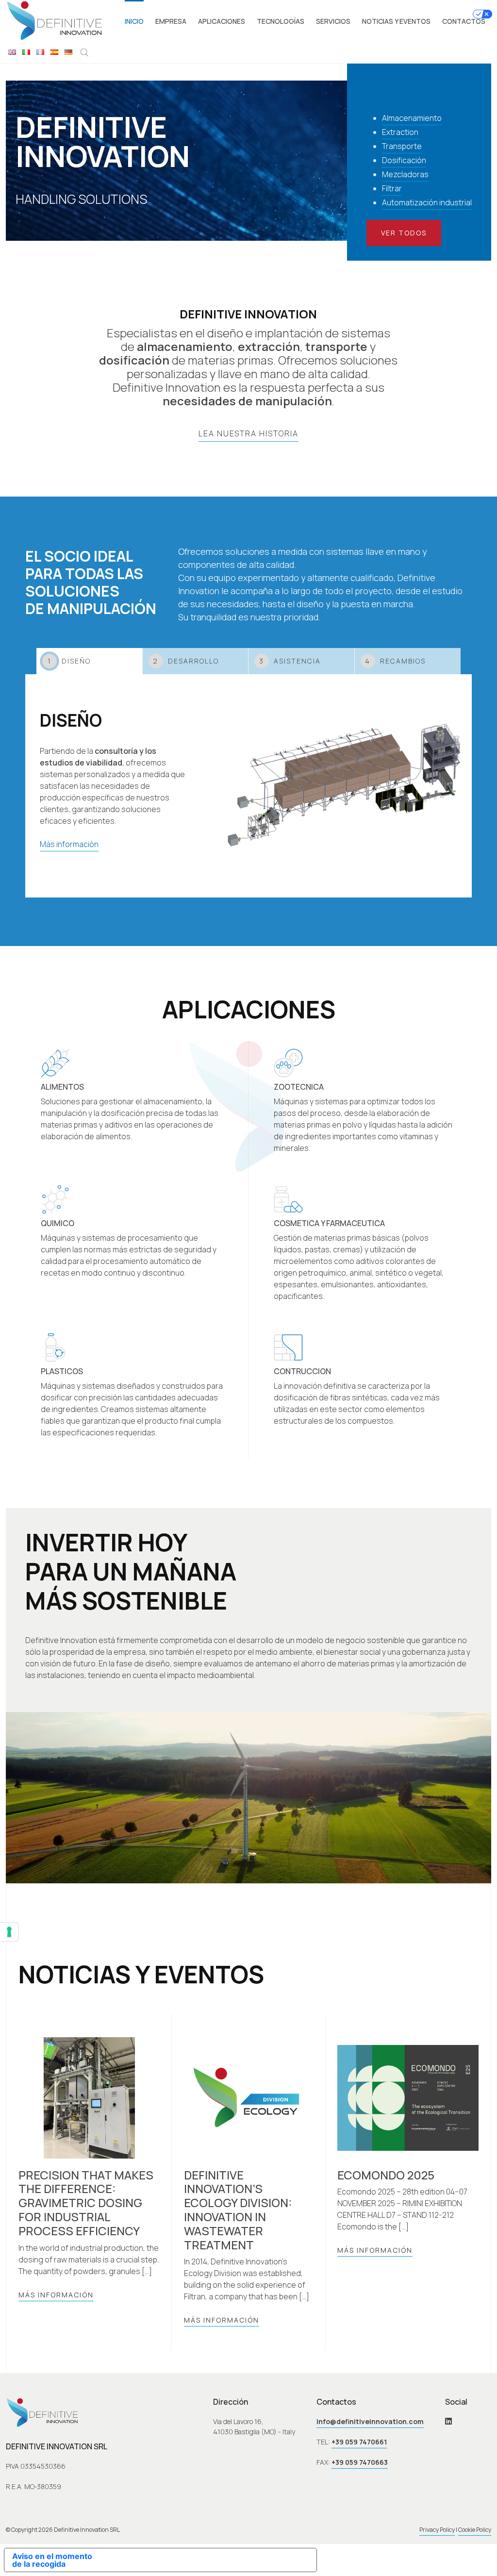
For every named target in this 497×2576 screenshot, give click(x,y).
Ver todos (404, 233)
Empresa (171, 21)
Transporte (402, 146)
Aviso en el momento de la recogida (52, 2560)
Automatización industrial (427, 202)
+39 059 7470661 (359, 2442)
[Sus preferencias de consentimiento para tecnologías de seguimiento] (9, 1932)
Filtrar (392, 188)
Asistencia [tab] (290, 661)
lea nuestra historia (248, 433)
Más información (69, 844)
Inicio (134, 21)
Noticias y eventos (396, 21)
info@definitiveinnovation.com (370, 2421)
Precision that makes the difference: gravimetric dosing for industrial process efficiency (86, 2203)
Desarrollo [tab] (186, 661)
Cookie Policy (475, 2530)
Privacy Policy (437, 2530)
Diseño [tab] (69, 661)
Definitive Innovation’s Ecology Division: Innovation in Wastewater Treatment (238, 2210)
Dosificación (404, 160)
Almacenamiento (412, 118)
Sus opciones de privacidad (212, 2560)
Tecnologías (281, 21)
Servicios (333, 21)
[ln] (448, 2421)
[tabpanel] (248, 786)
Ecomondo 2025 (386, 2175)
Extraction (400, 132)
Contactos (464, 21)
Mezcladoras (405, 174)
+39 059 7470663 (360, 2462)
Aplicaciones (222, 21)
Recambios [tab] (395, 661)
